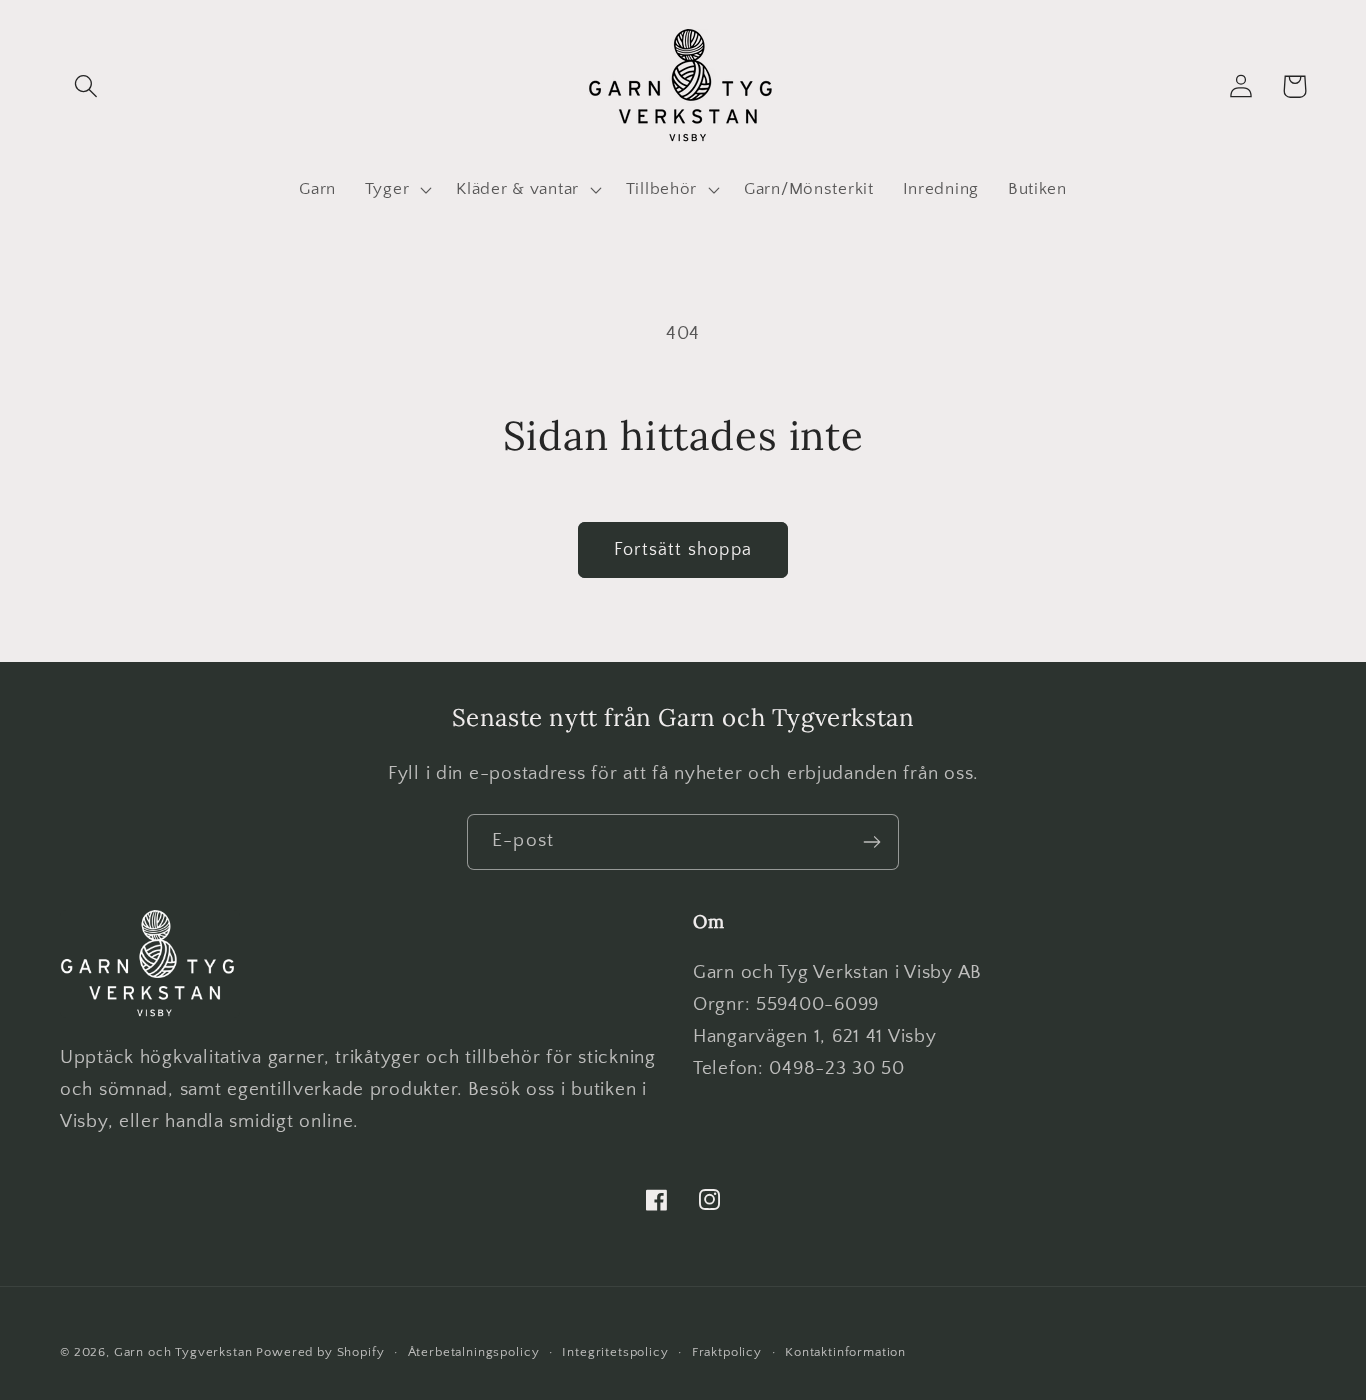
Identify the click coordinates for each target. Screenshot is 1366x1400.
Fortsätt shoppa (683, 550)
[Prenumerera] (871, 842)
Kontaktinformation (845, 1352)
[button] (86, 86)
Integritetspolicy (615, 1352)
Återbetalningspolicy (474, 1352)
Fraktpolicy (727, 1352)
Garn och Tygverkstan (183, 1352)
